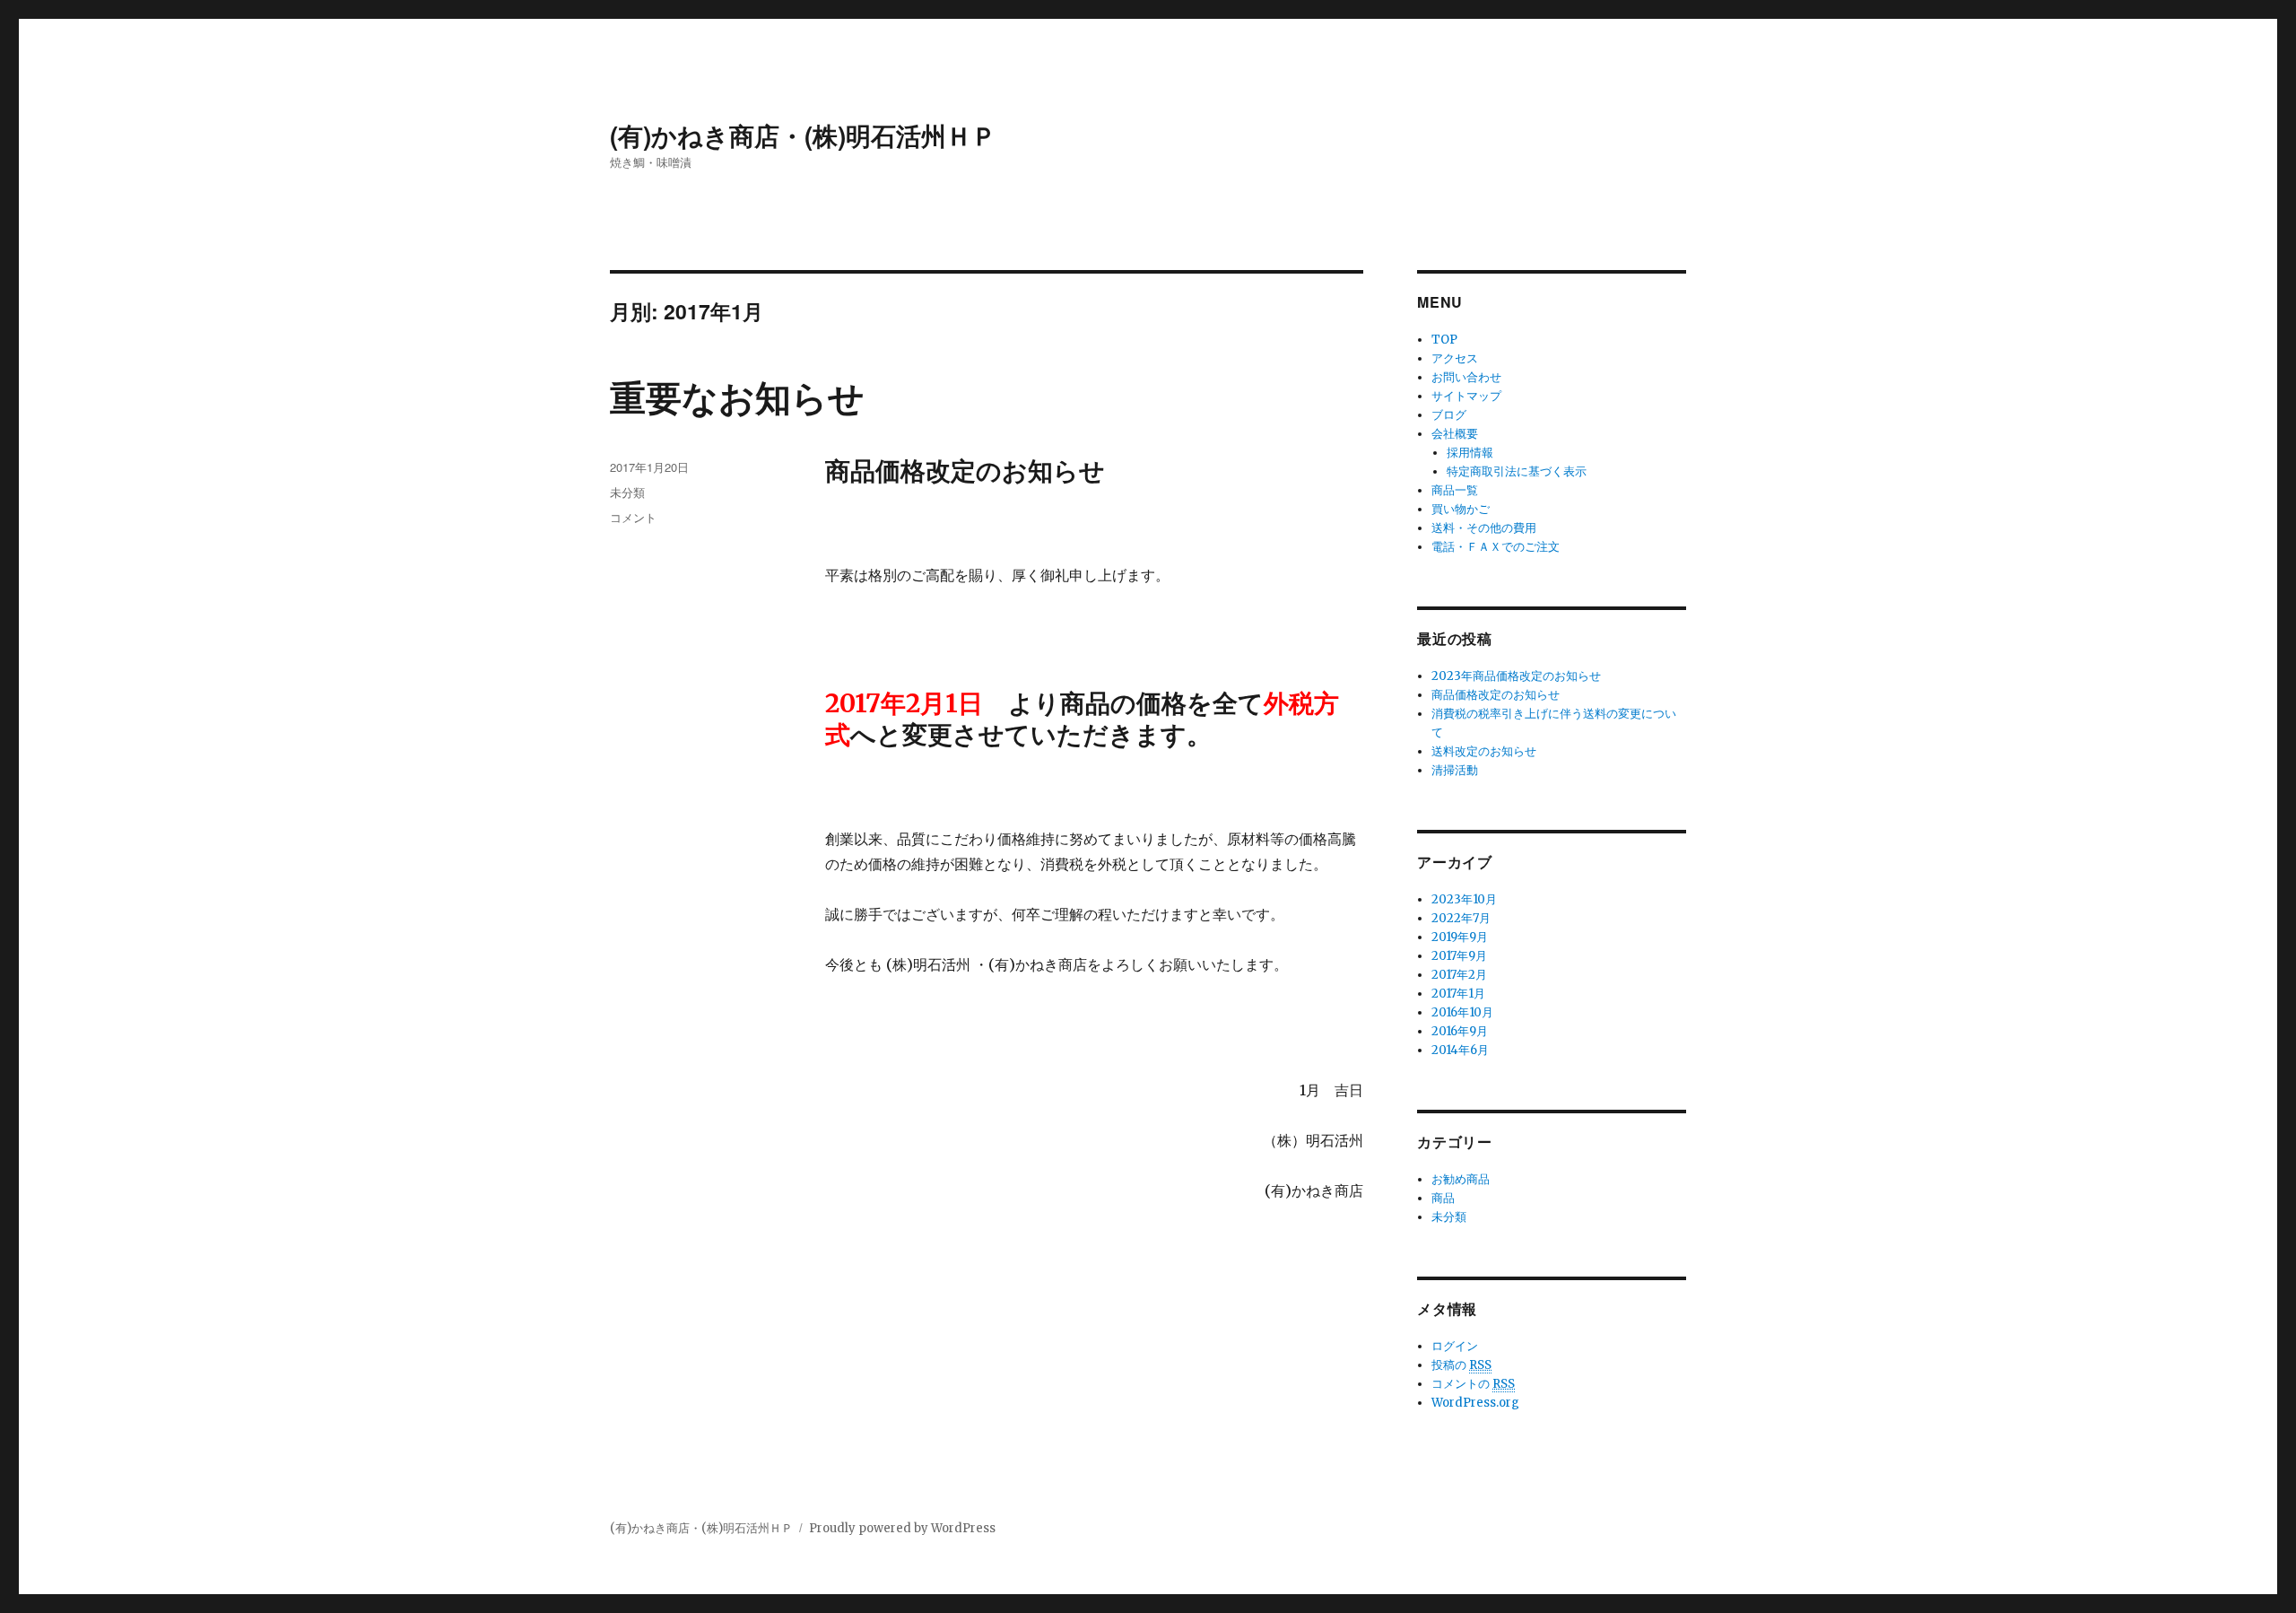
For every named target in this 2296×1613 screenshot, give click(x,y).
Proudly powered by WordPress (902, 1528)
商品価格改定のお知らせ (1496, 695)
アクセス (1455, 358)
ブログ (1449, 415)
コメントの (1473, 1384)
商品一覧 (1455, 490)
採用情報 (1470, 453)
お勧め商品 (1461, 1179)
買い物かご (1461, 509)
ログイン (1455, 1346)
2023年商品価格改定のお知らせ (1516, 676)
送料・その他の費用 (1484, 528)
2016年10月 (1462, 1012)
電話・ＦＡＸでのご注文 (1496, 547)
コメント (633, 517)
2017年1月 (1458, 994)
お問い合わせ (1466, 377)
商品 (1443, 1198)
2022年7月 (1461, 918)
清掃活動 (1455, 770)
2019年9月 (1460, 937)
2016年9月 (1460, 1031)
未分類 (627, 492)
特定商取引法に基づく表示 (1517, 471)
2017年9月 (1459, 956)
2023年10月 (1464, 899)
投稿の (1461, 1365)
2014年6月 (1460, 1050)
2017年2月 (1459, 975)
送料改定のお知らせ (1484, 751)
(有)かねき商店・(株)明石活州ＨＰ (803, 135)
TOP (1444, 340)
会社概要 (1455, 434)
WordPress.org (1475, 1403)
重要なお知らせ (737, 396)
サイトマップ (1466, 396)
